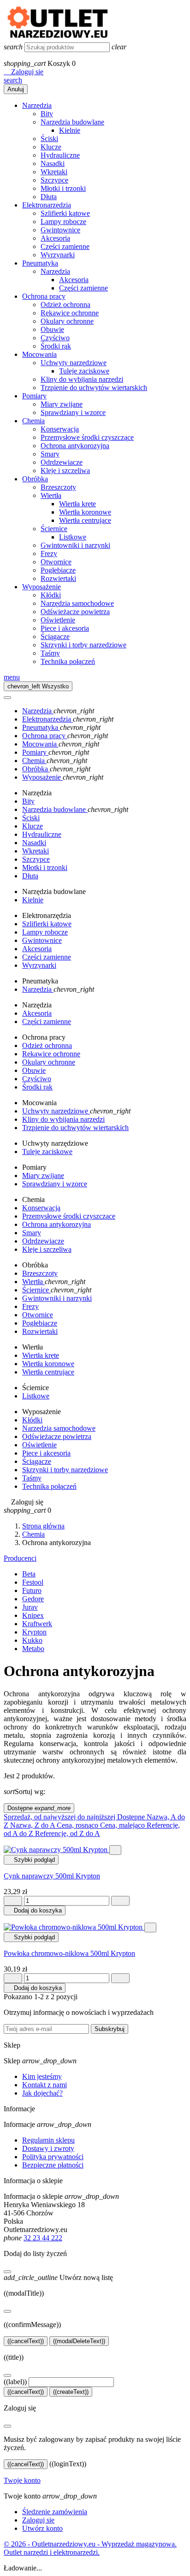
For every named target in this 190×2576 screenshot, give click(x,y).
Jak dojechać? (42, 2093)
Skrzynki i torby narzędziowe (83, 645)
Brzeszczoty (58, 487)
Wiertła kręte (77, 504)
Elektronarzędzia (47, 205)
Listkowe (73, 537)
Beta (29, 1574)
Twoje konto (22, 2480)
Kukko (32, 1640)
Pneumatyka (40, 263)
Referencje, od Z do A (68, 1833)
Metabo (33, 1649)
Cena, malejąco (123, 1825)
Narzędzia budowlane (72, 122)
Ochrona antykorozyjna (75, 446)
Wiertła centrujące (85, 520)
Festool (33, 1582)
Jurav (30, 1607)
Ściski (49, 139)
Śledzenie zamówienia (55, 2512)
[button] (24, 72)
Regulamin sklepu (48, 2140)
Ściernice (54, 529)
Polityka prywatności (53, 2157)
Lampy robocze (63, 222)
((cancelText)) (26, 2341)
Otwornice (56, 562)
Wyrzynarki (58, 255)
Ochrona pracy (44, 296)
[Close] (7, 698)
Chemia (33, 421)
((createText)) (71, 2392)
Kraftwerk (37, 1624)
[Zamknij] (7, 2272)
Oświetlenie (58, 620)
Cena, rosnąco (78, 1825)
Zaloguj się (38, 2520)
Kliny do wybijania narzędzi (82, 379)
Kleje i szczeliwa (65, 471)
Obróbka (35, 479)
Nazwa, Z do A (33, 1825)
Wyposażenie (42, 587)
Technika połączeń (68, 661)
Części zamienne (65, 246)
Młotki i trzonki (63, 188)
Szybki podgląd (31, 1860)
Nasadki (53, 163)
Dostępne (39, 1808)
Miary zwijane (62, 404)
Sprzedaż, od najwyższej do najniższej (60, 1817)
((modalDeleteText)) (79, 2341)
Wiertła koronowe (85, 512)
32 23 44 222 (43, 2238)
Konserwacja (60, 429)
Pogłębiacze (58, 570)
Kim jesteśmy (42, 2076)
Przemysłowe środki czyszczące (87, 437)
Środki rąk (56, 346)
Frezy (49, 554)
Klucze (51, 147)
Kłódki (51, 595)
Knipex (33, 1615)
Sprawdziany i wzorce (73, 412)
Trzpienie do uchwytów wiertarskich (94, 388)
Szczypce (54, 180)
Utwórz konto (42, 2528)
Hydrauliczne (60, 155)
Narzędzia (37, 105)
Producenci (20, 1558)
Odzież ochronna (65, 305)
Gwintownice (60, 230)
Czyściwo (55, 338)
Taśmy (50, 653)
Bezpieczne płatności (53, 2165)
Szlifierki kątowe (65, 213)
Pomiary (34, 396)
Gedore (33, 1599)
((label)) (15, 2382)
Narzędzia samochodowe (77, 603)
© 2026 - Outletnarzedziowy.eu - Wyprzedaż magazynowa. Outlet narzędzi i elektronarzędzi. (90, 2548)
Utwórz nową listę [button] (58, 2277)
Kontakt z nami (45, 2085)
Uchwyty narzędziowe (74, 363)
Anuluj (16, 89)
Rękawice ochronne (70, 313)
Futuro (32, 1590)
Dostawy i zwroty (48, 2148)
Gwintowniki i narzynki (75, 545)
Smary (50, 454)
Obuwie (52, 329)
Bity (47, 114)
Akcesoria (55, 238)
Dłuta (49, 197)
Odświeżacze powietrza (75, 612)
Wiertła (51, 495)
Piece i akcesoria (65, 628)
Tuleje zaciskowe (84, 371)
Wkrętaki (54, 172)
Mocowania (39, 354)
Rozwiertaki (58, 578)
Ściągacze (55, 637)
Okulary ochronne (67, 321)
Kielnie (70, 130)
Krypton (34, 1632)
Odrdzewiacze (62, 462)
